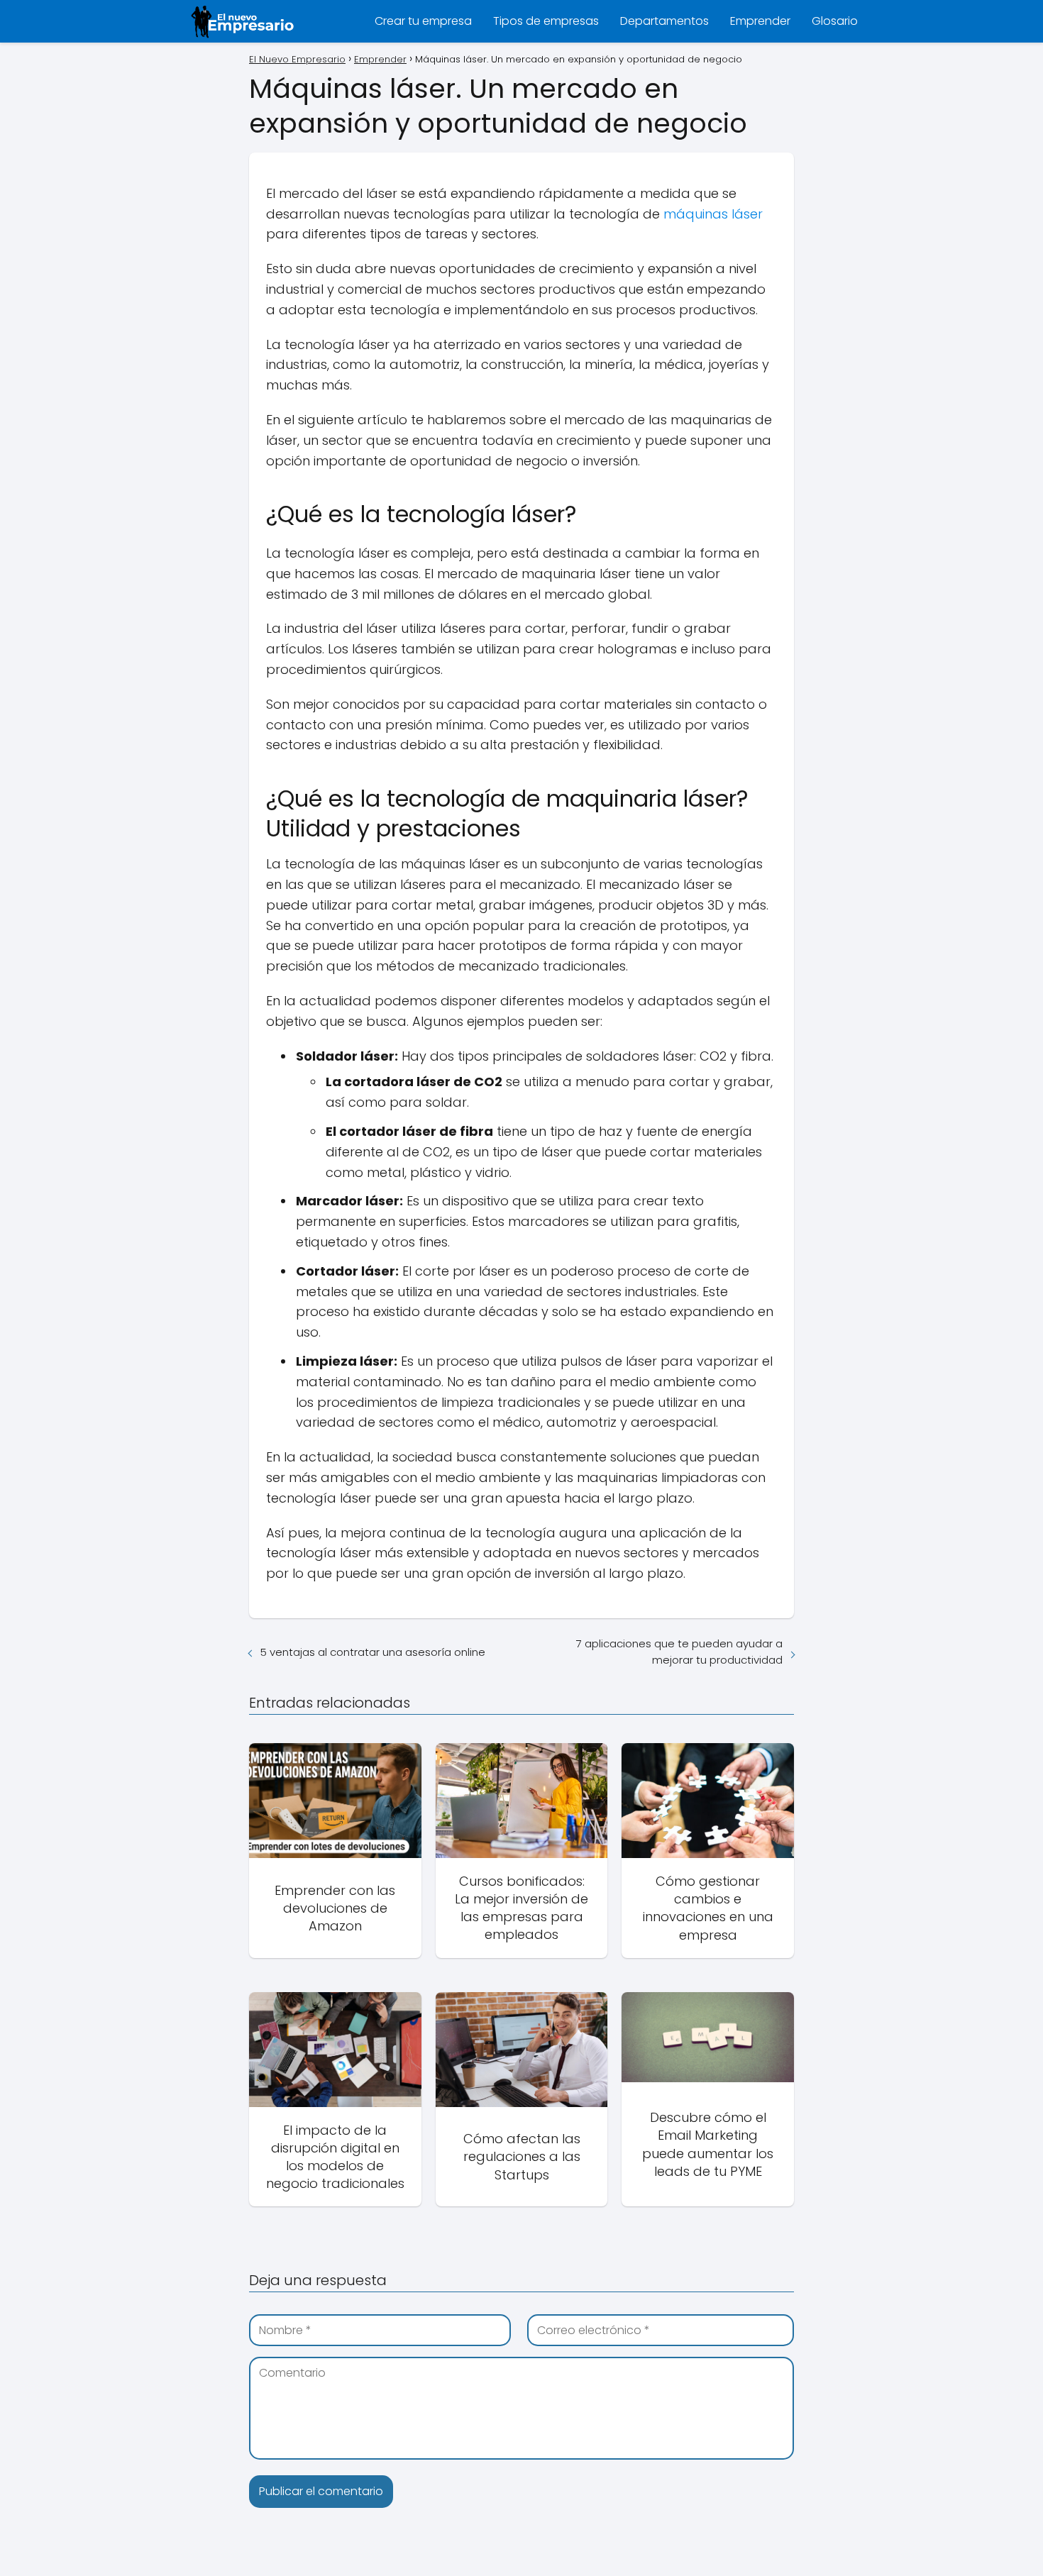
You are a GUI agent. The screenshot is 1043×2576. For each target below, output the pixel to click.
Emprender (760, 21)
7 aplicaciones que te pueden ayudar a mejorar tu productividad (679, 1652)
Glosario (835, 21)
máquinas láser (713, 214)
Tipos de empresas (546, 21)
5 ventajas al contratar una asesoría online (373, 1652)
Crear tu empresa (423, 21)
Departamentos (664, 21)
